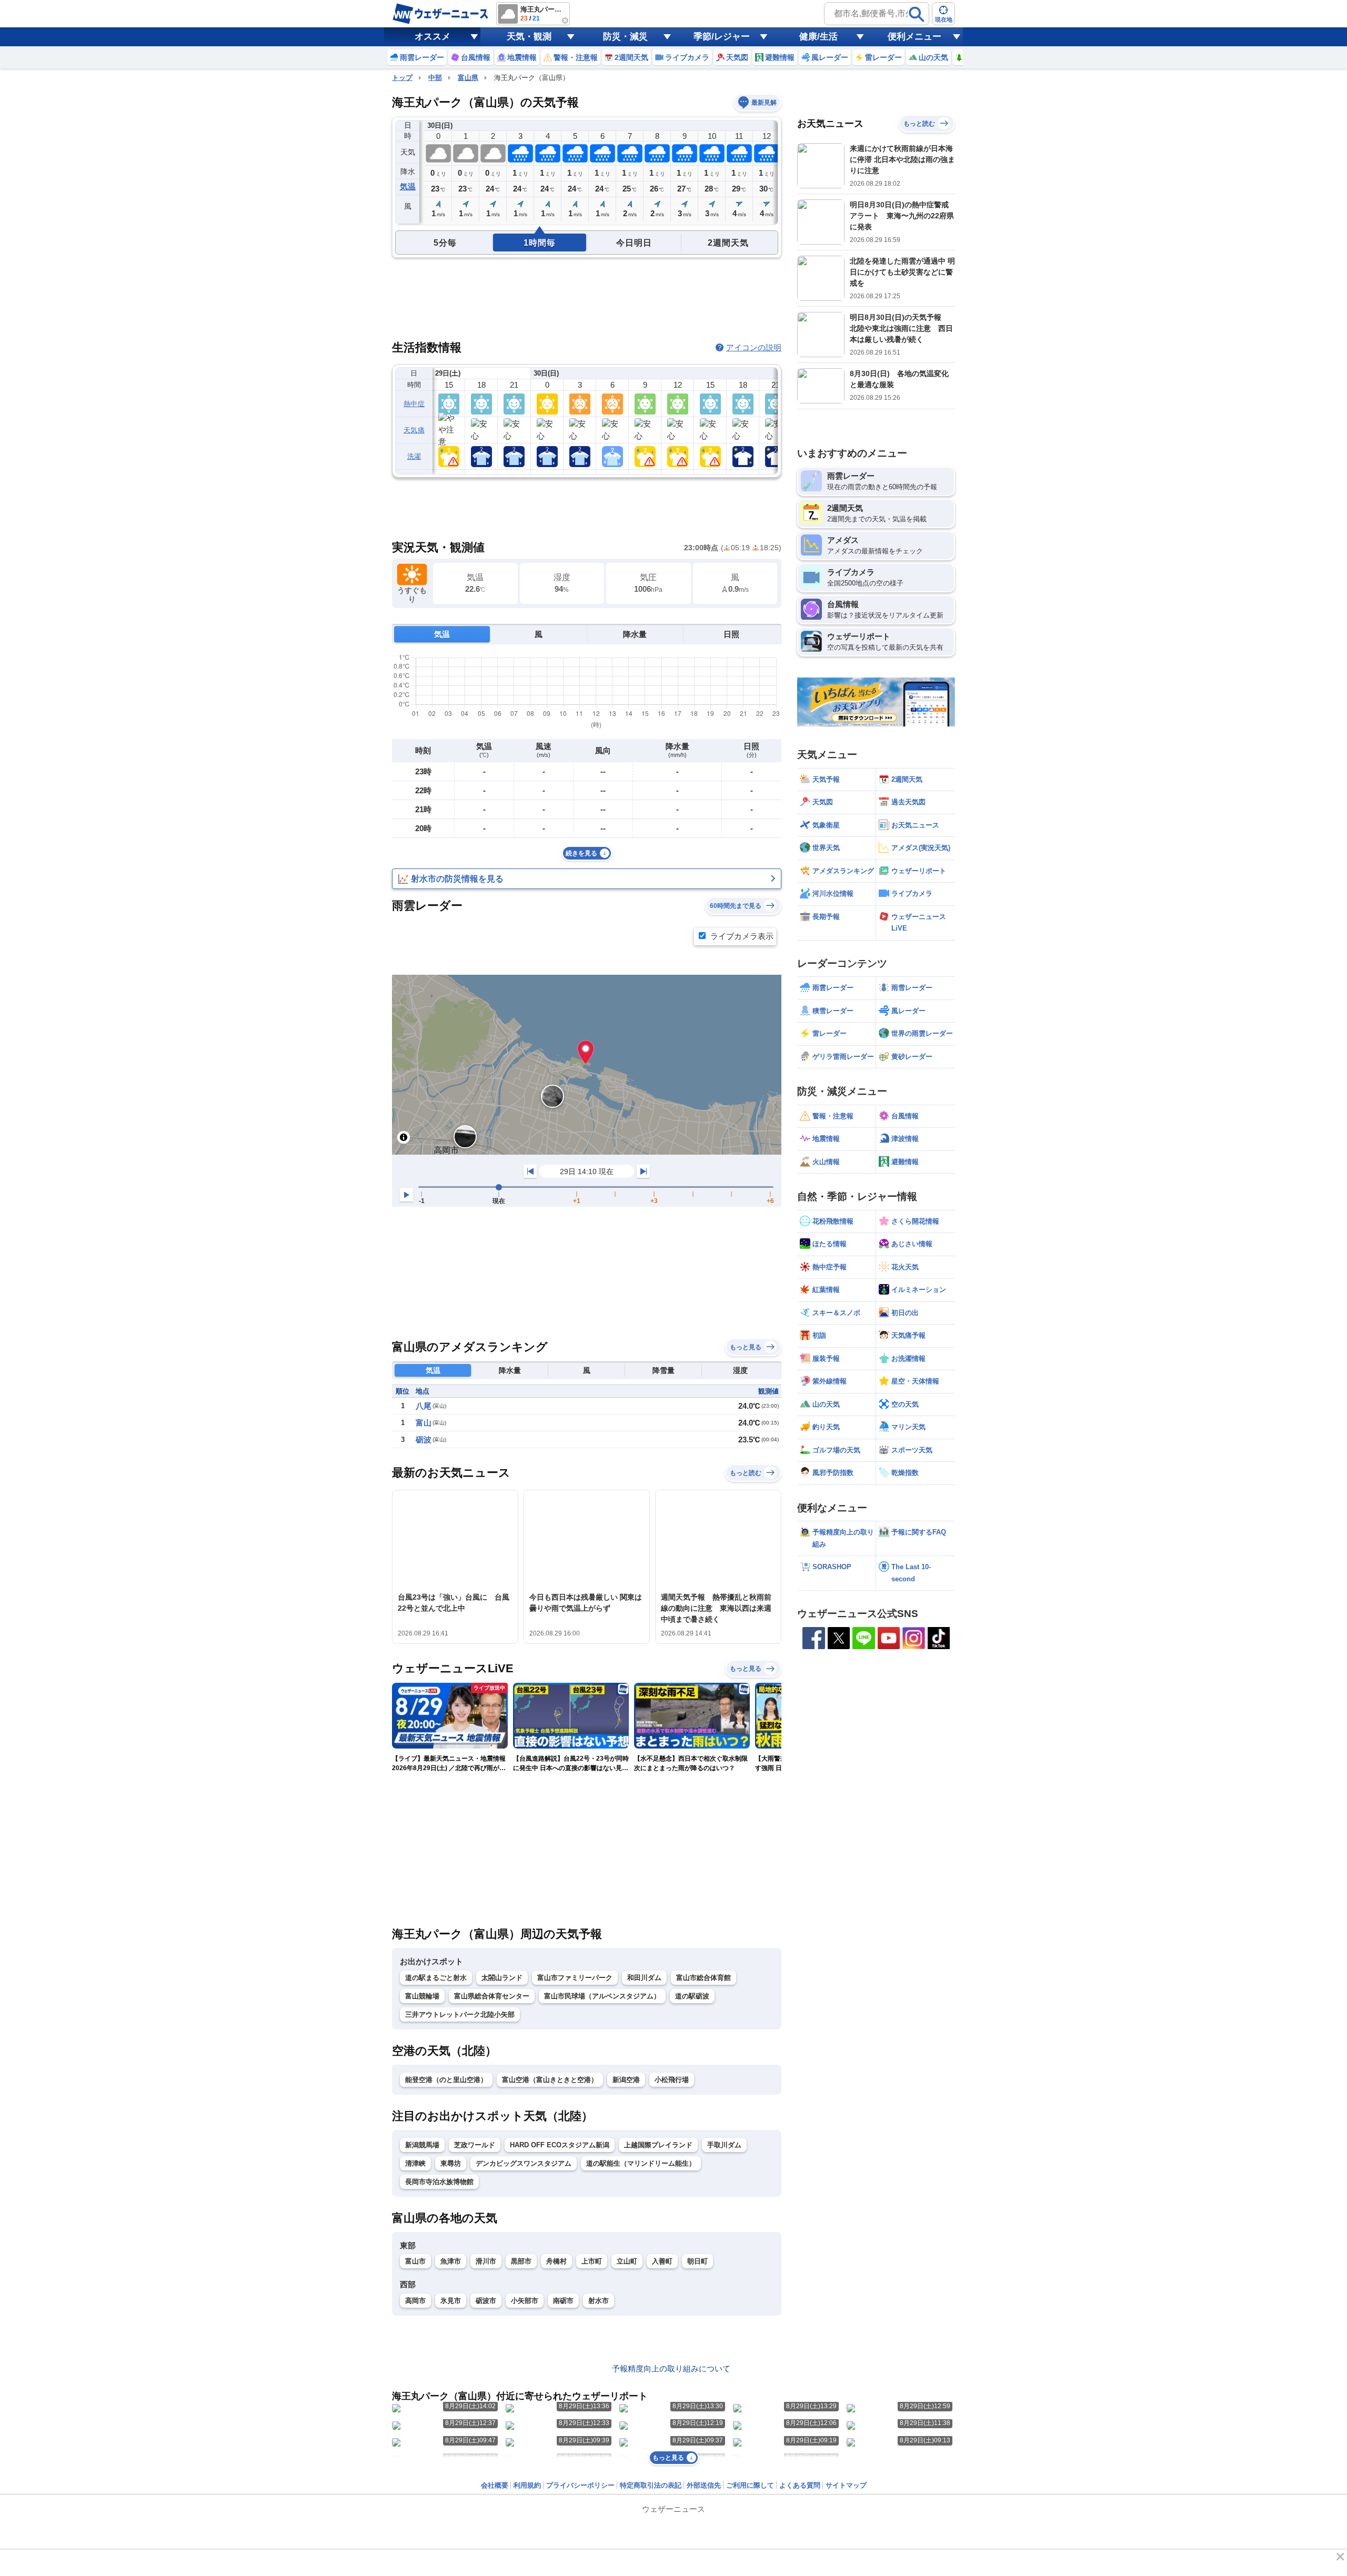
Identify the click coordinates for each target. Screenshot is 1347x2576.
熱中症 (414, 404)
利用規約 (527, 2485)
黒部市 (521, 2261)
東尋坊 (451, 2163)
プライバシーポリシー (580, 2485)
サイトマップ (846, 2485)
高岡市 (415, 2301)
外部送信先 (704, 2485)
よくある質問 (800, 2485)
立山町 (627, 2261)
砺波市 (486, 2301)
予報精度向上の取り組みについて (671, 2368)
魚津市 (451, 2261)
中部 (435, 78)
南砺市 (563, 2301)
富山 (424, 1423)
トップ (402, 78)
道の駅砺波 (692, 1996)
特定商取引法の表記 (651, 2485)
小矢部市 (525, 2301)
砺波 (424, 1439)
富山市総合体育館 (703, 1978)
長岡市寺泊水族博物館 (439, 2182)
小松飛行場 (672, 2080)
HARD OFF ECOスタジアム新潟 (560, 2145)
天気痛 (414, 430)
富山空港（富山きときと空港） (550, 2080)
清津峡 (415, 2163)
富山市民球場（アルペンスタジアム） (602, 1996)
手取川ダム (724, 2145)
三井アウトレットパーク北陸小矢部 (460, 2014)
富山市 (415, 2261)
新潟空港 (626, 2080)
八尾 (424, 1406)
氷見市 (451, 2301)
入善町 (662, 2261)
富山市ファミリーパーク (575, 1978)
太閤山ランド (502, 1978)
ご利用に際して (750, 2485)
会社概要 (495, 2485)
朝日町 (697, 2261)
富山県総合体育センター (492, 1996)
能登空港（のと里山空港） (446, 2080)
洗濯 (414, 456)
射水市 (599, 2301)
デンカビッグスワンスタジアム (524, 2163)
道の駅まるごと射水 (436, 1978)
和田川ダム (644, 1978)
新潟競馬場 (422, 2145)
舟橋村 (556, 2261)
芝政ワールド (475, 2145)
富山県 (468, 78)
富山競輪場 (422, 1996)
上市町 (592, 2261)
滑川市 (486, 2261)
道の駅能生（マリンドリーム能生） (641, 2163)
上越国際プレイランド (658, 2145)
